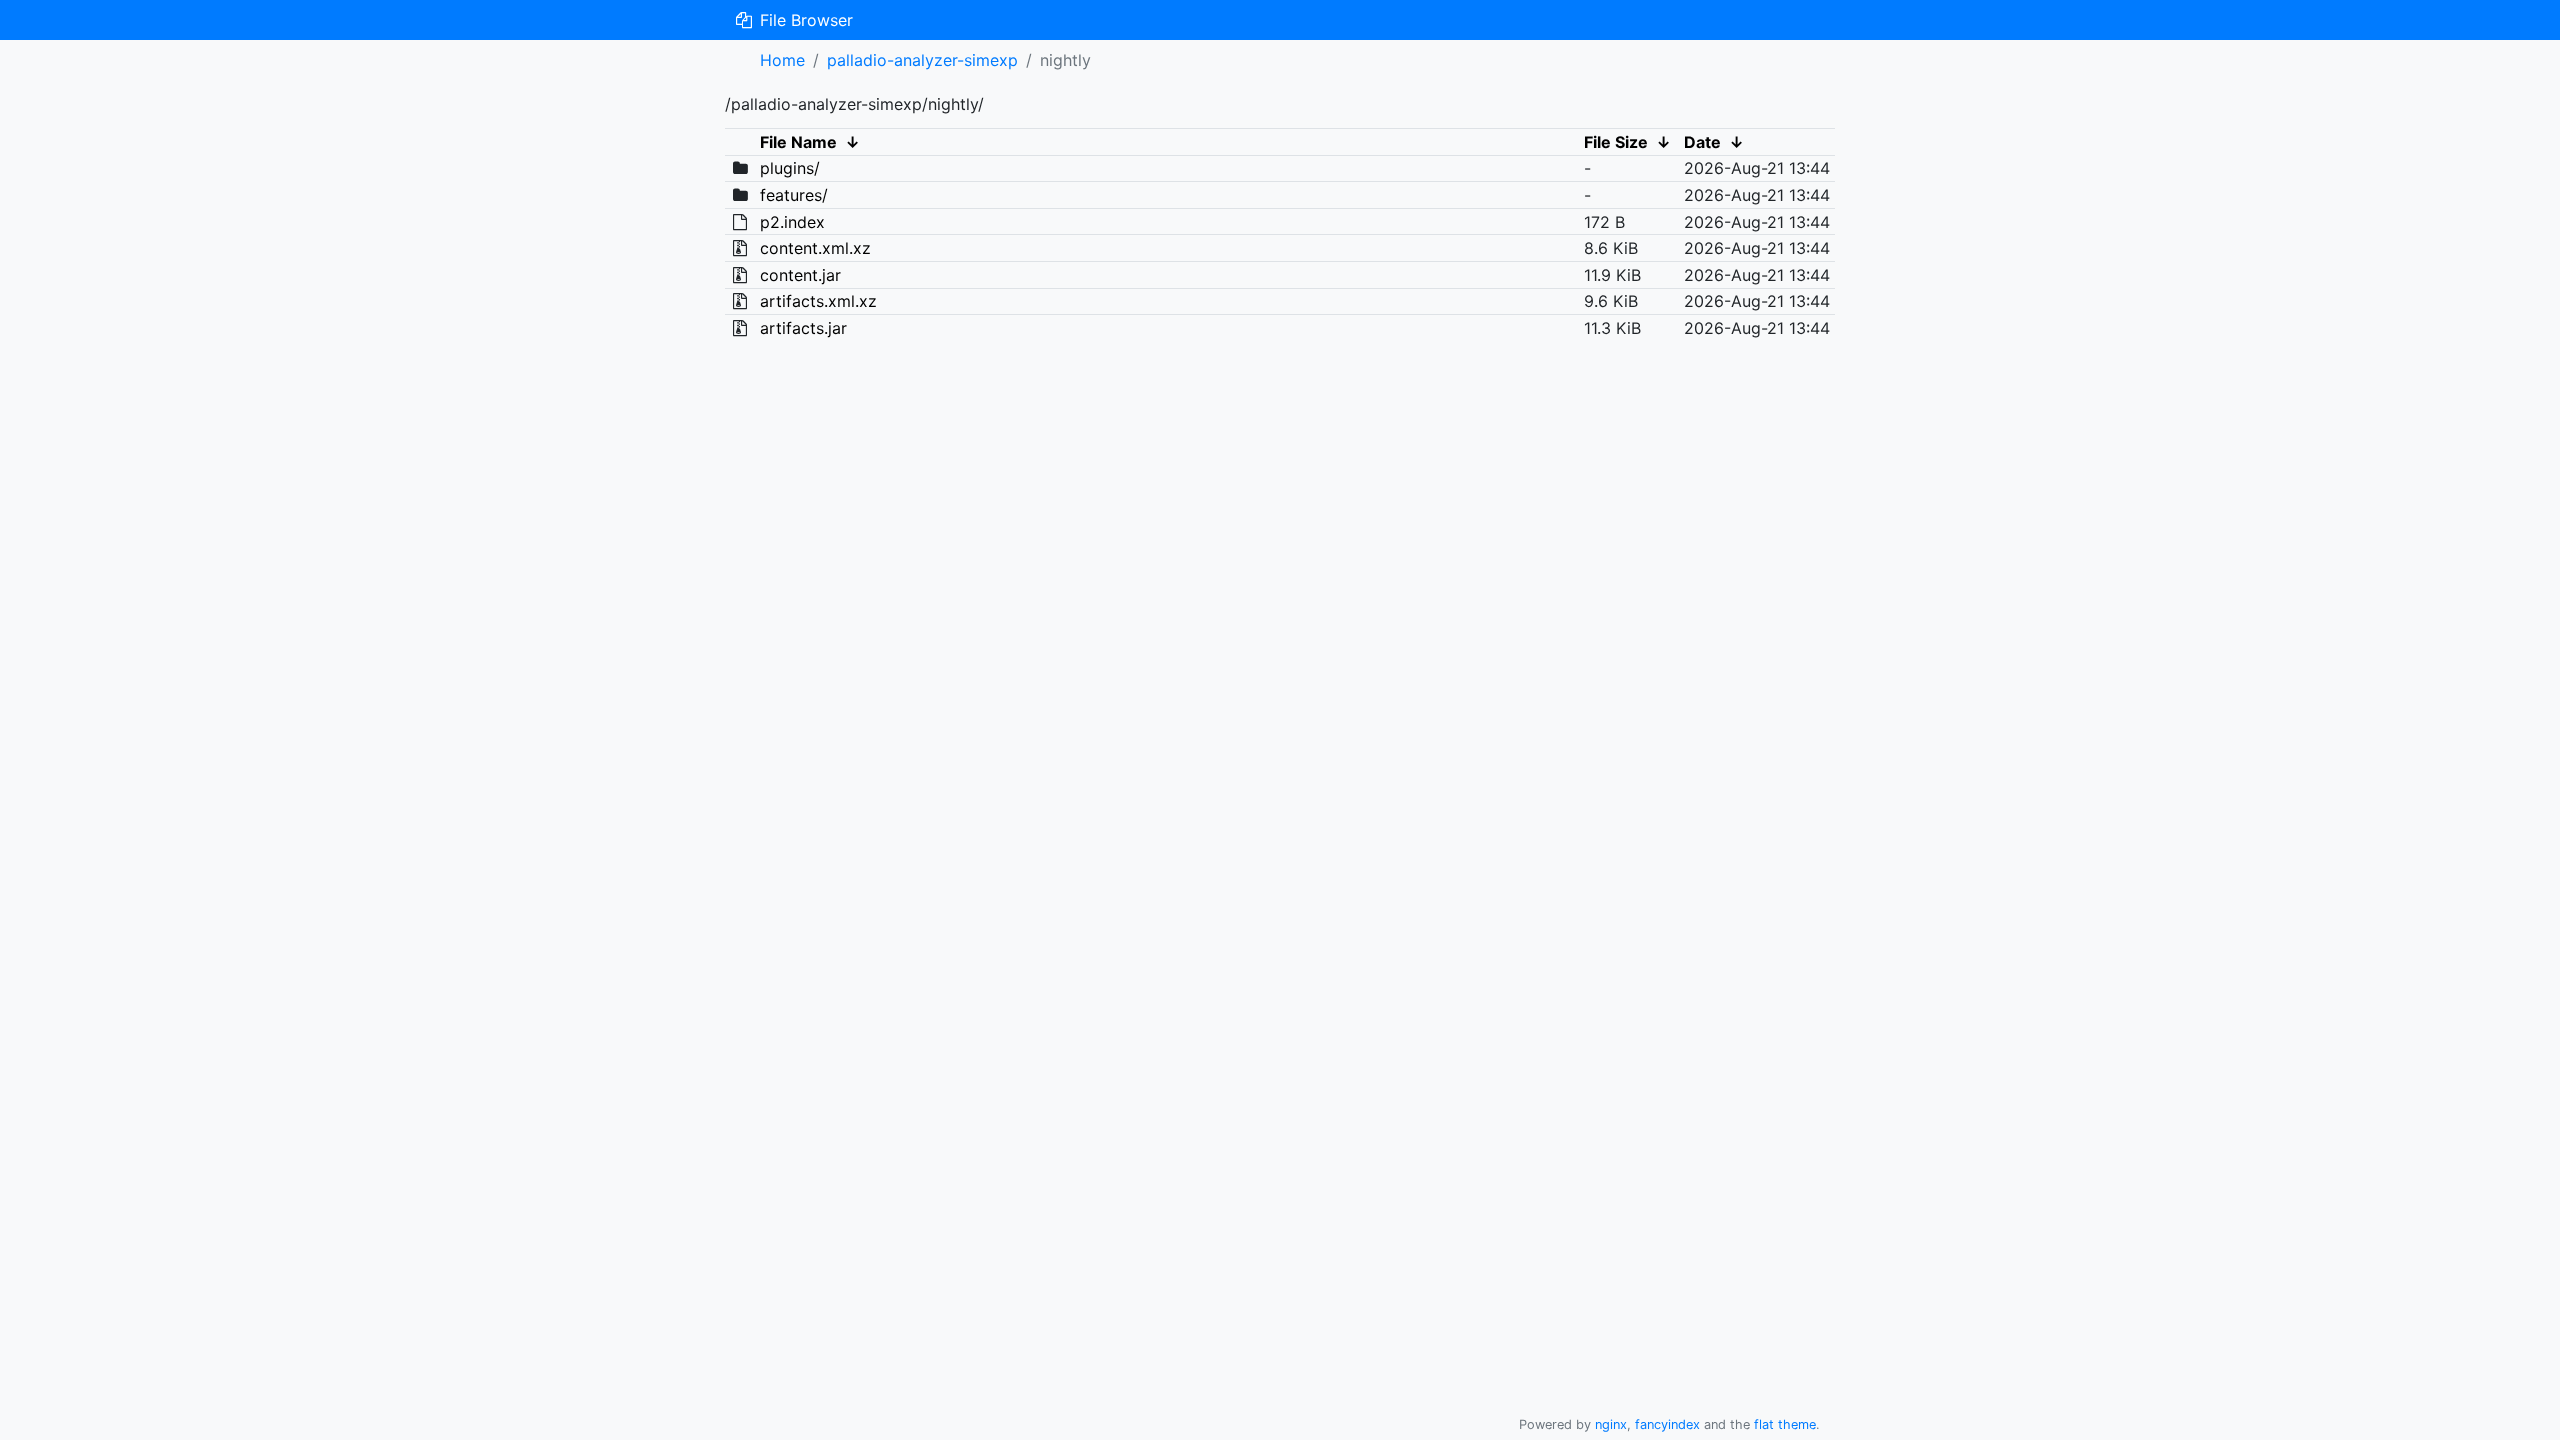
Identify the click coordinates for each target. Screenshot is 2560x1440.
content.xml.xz (815, 248)
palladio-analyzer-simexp (922, 60)
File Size (1616, 142)
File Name (798, 142)
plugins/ (790, 168)
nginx (1611, 1424)
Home (782, 60)
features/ (794, 195)
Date (1702, 142)
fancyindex (1667, 1424)
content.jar (800, 275)
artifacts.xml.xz (818, 301)
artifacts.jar (803, 328)
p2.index (792, 222)
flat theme (1785, 1424)
